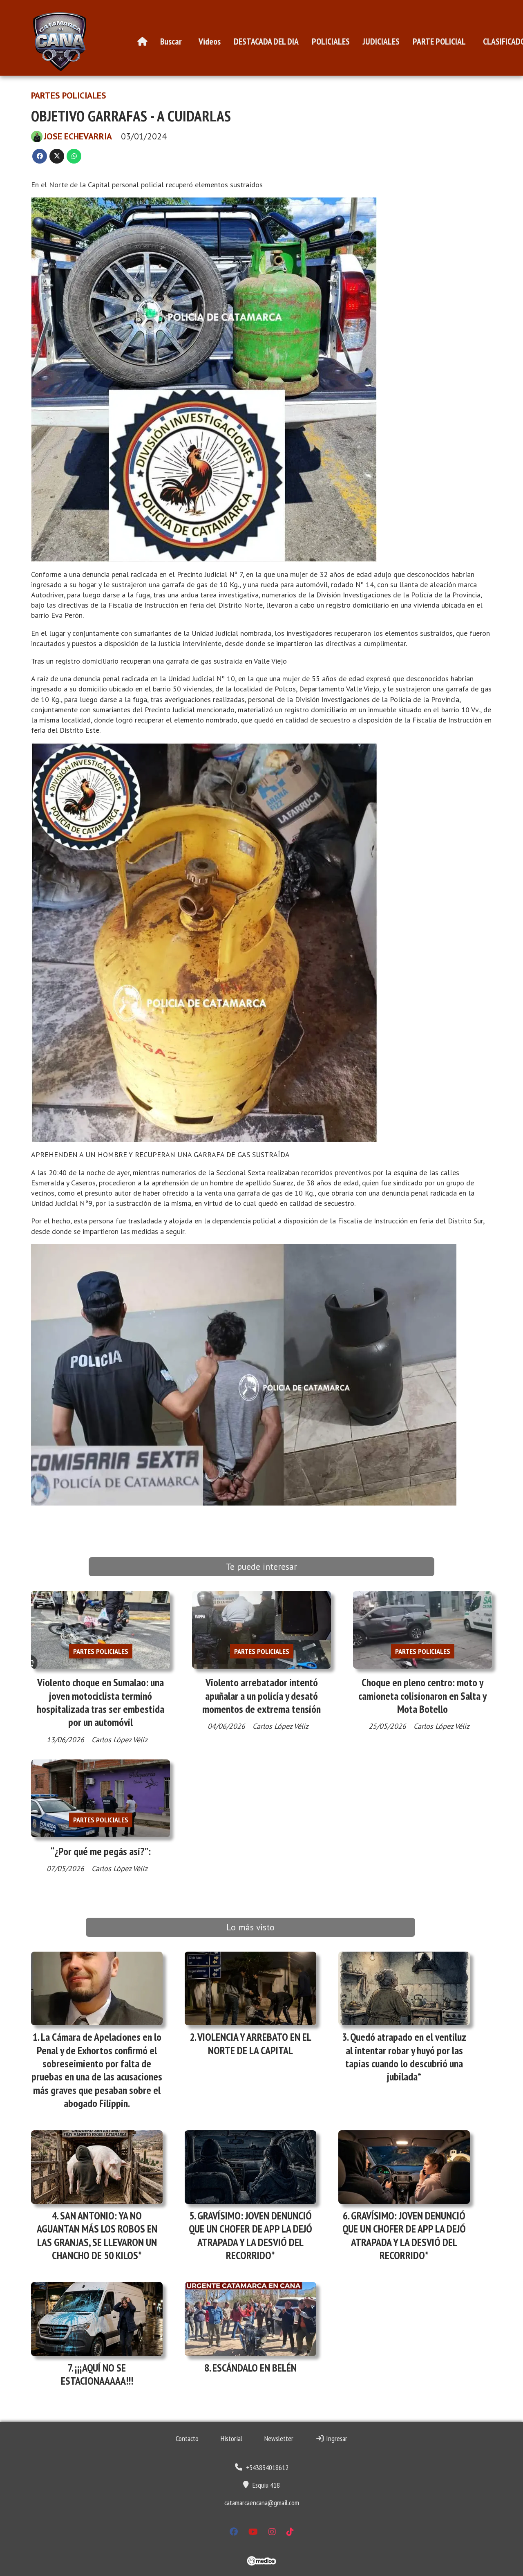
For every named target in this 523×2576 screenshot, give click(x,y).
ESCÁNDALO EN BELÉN (255, 2368)
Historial (231, 2438)
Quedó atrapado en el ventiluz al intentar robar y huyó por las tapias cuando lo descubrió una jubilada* (406, 2057)
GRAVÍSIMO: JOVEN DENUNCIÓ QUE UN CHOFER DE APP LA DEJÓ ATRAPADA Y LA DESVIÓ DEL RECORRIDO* (250, 2235)
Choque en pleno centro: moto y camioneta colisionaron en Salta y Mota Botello (422, 1696)
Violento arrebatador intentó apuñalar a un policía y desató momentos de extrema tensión (261, 1696)
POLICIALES (331, 41)
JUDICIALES (381, 41)
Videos (210, 41)
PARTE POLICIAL (439, 41)
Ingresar (336, 2438)
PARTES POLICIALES (69, 95)
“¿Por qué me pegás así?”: (101, 1851)
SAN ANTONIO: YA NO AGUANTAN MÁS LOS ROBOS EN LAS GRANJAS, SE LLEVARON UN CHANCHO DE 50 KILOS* (97, 2235)
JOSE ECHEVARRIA (78, 136)
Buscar (171, 41)
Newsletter (279, 2438)
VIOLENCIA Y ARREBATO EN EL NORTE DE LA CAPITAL (254, 2043)
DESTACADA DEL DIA (266, 41)
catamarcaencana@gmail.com (262, 2503)
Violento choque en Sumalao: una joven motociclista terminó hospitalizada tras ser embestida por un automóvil (101, 1702)
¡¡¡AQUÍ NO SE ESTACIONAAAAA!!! (97, 2374)
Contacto (187, 2438)
